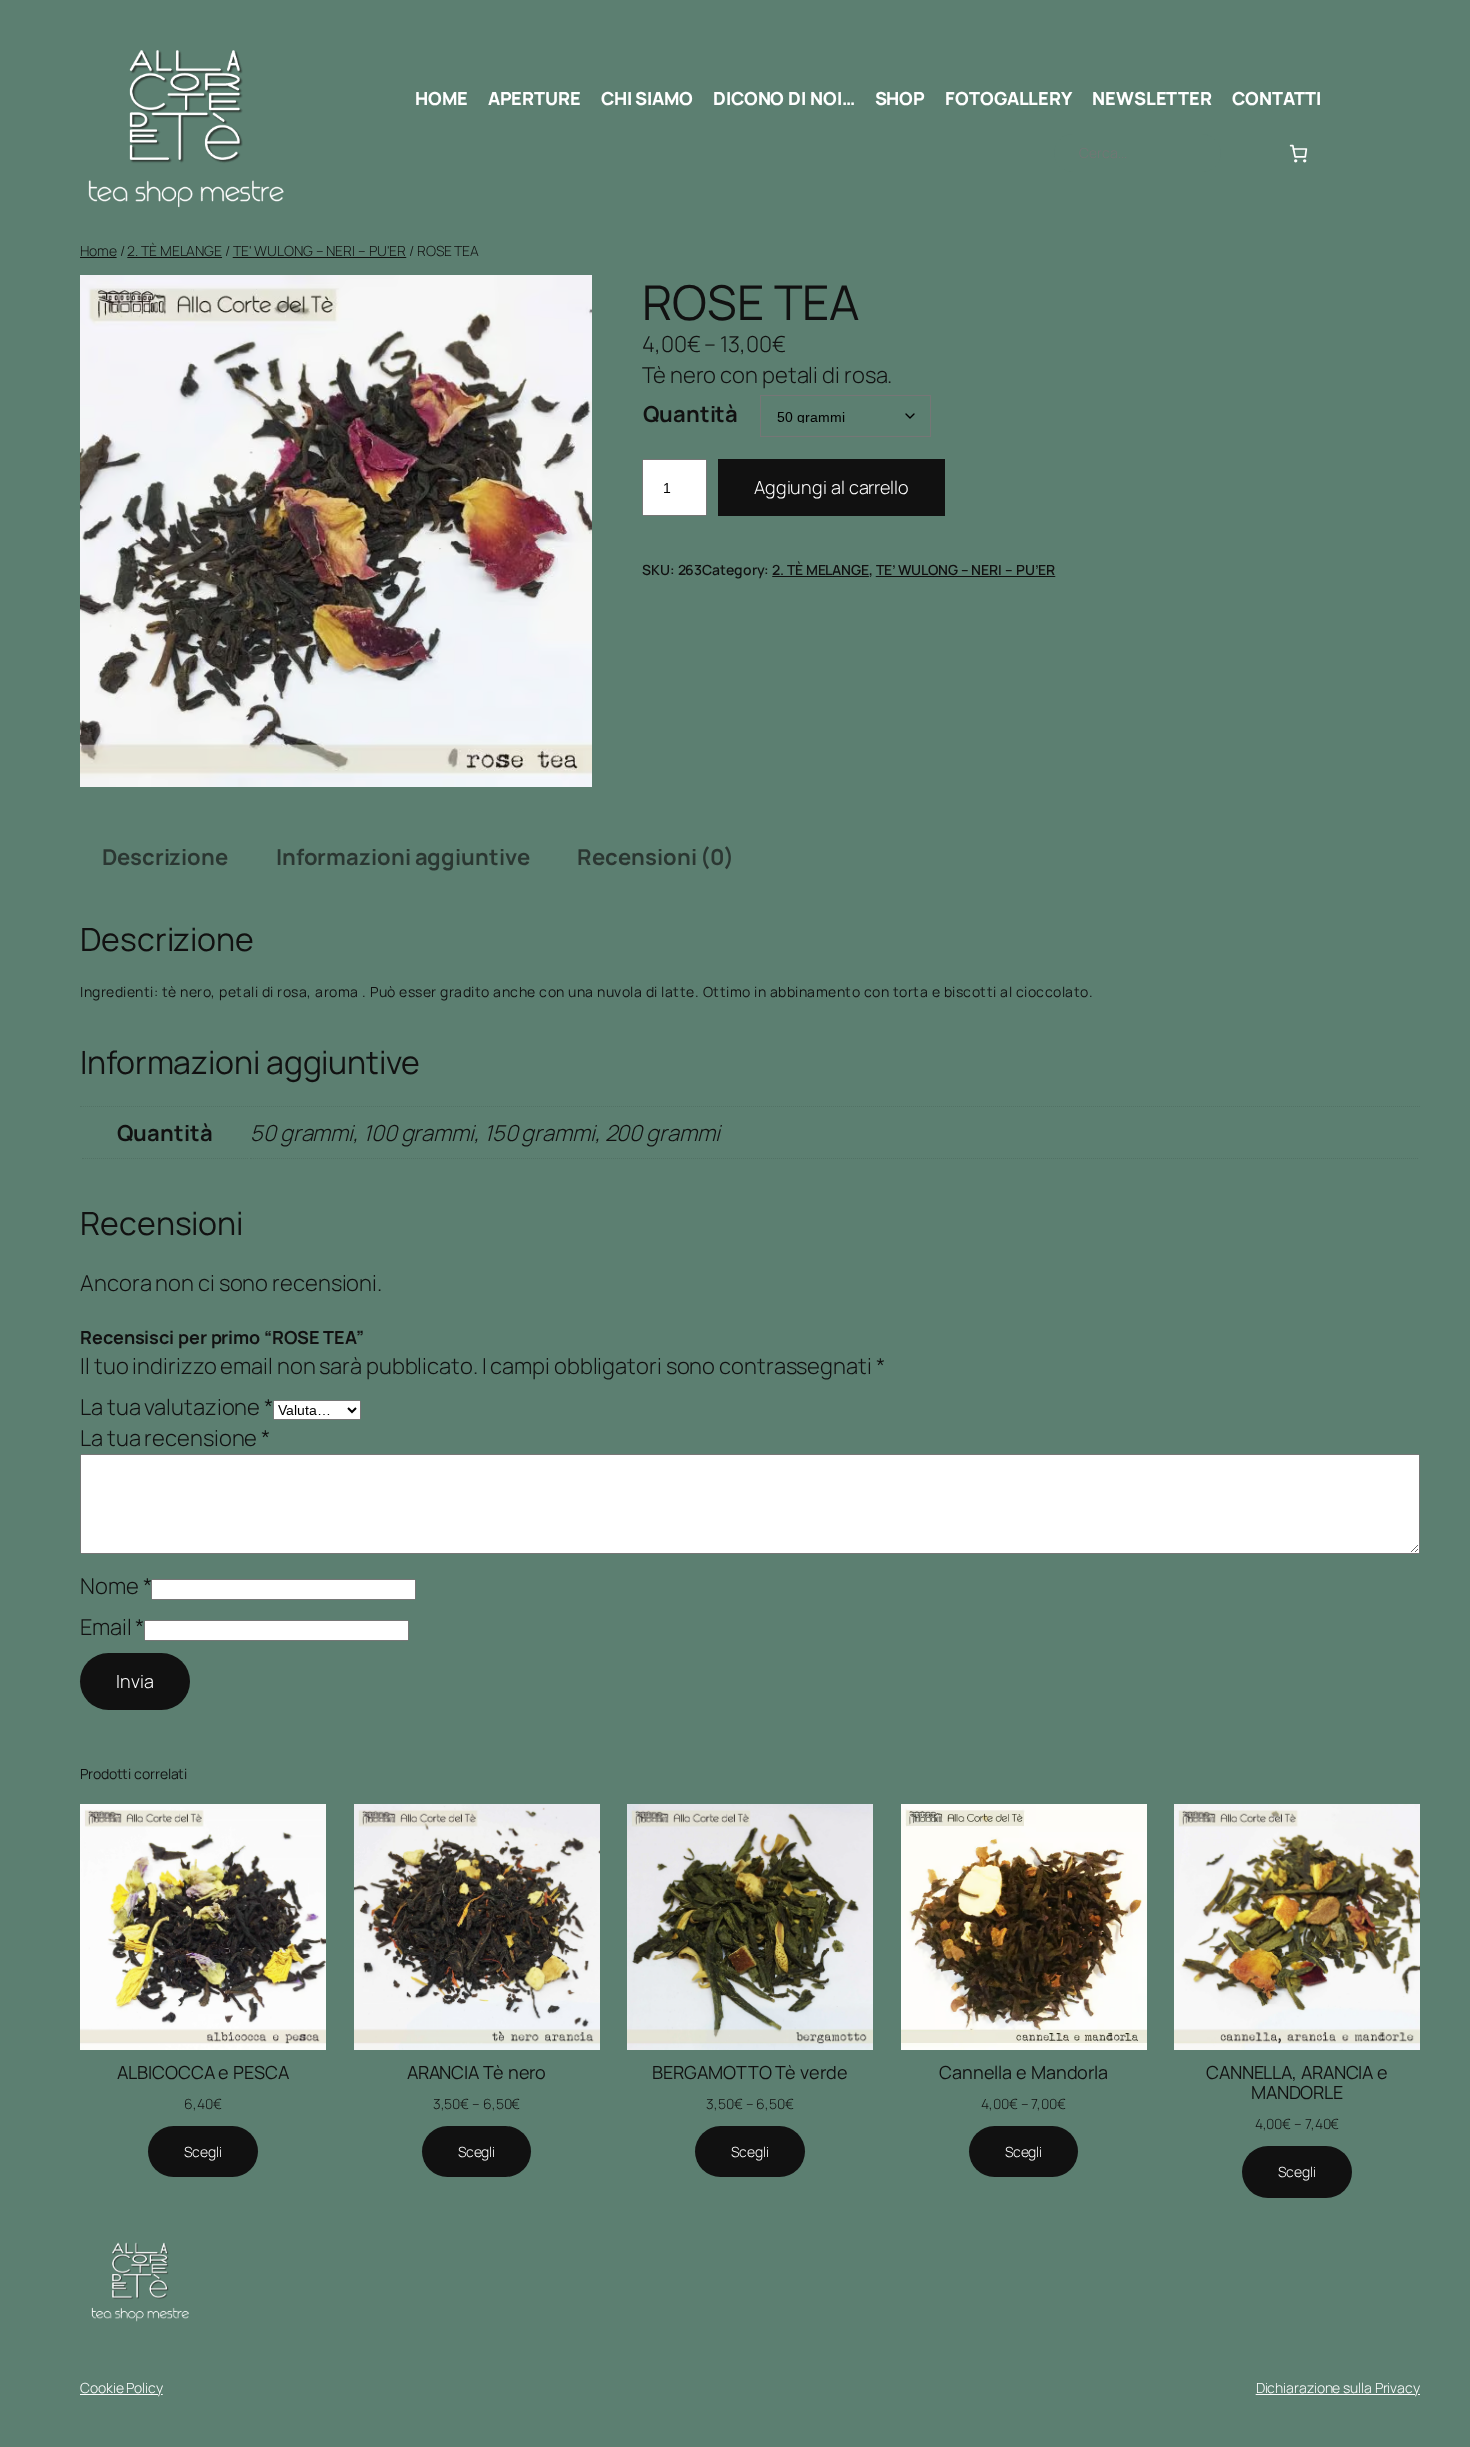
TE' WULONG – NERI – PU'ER (320, 250)
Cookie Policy (121, 2387)
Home (98, 250)
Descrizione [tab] (165, 857)
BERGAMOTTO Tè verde (749, 2072)
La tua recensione (175, 1438)
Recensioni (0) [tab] (655, 857)
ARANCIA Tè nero (477, 2072)
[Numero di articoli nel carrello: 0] (1298, 153)
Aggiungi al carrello (831, 487)
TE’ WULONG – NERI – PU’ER (966, 569)
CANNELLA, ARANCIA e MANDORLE (1297, 2082)
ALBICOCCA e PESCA (202, 2072)
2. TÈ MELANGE (174, 250)
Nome (115, 1586)
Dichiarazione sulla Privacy (1338, 2387)
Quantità (690, 414)
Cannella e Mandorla (1023, 2072)
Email (112, 1627)
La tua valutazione (176, 1407)
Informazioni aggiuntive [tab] (403, 857)
